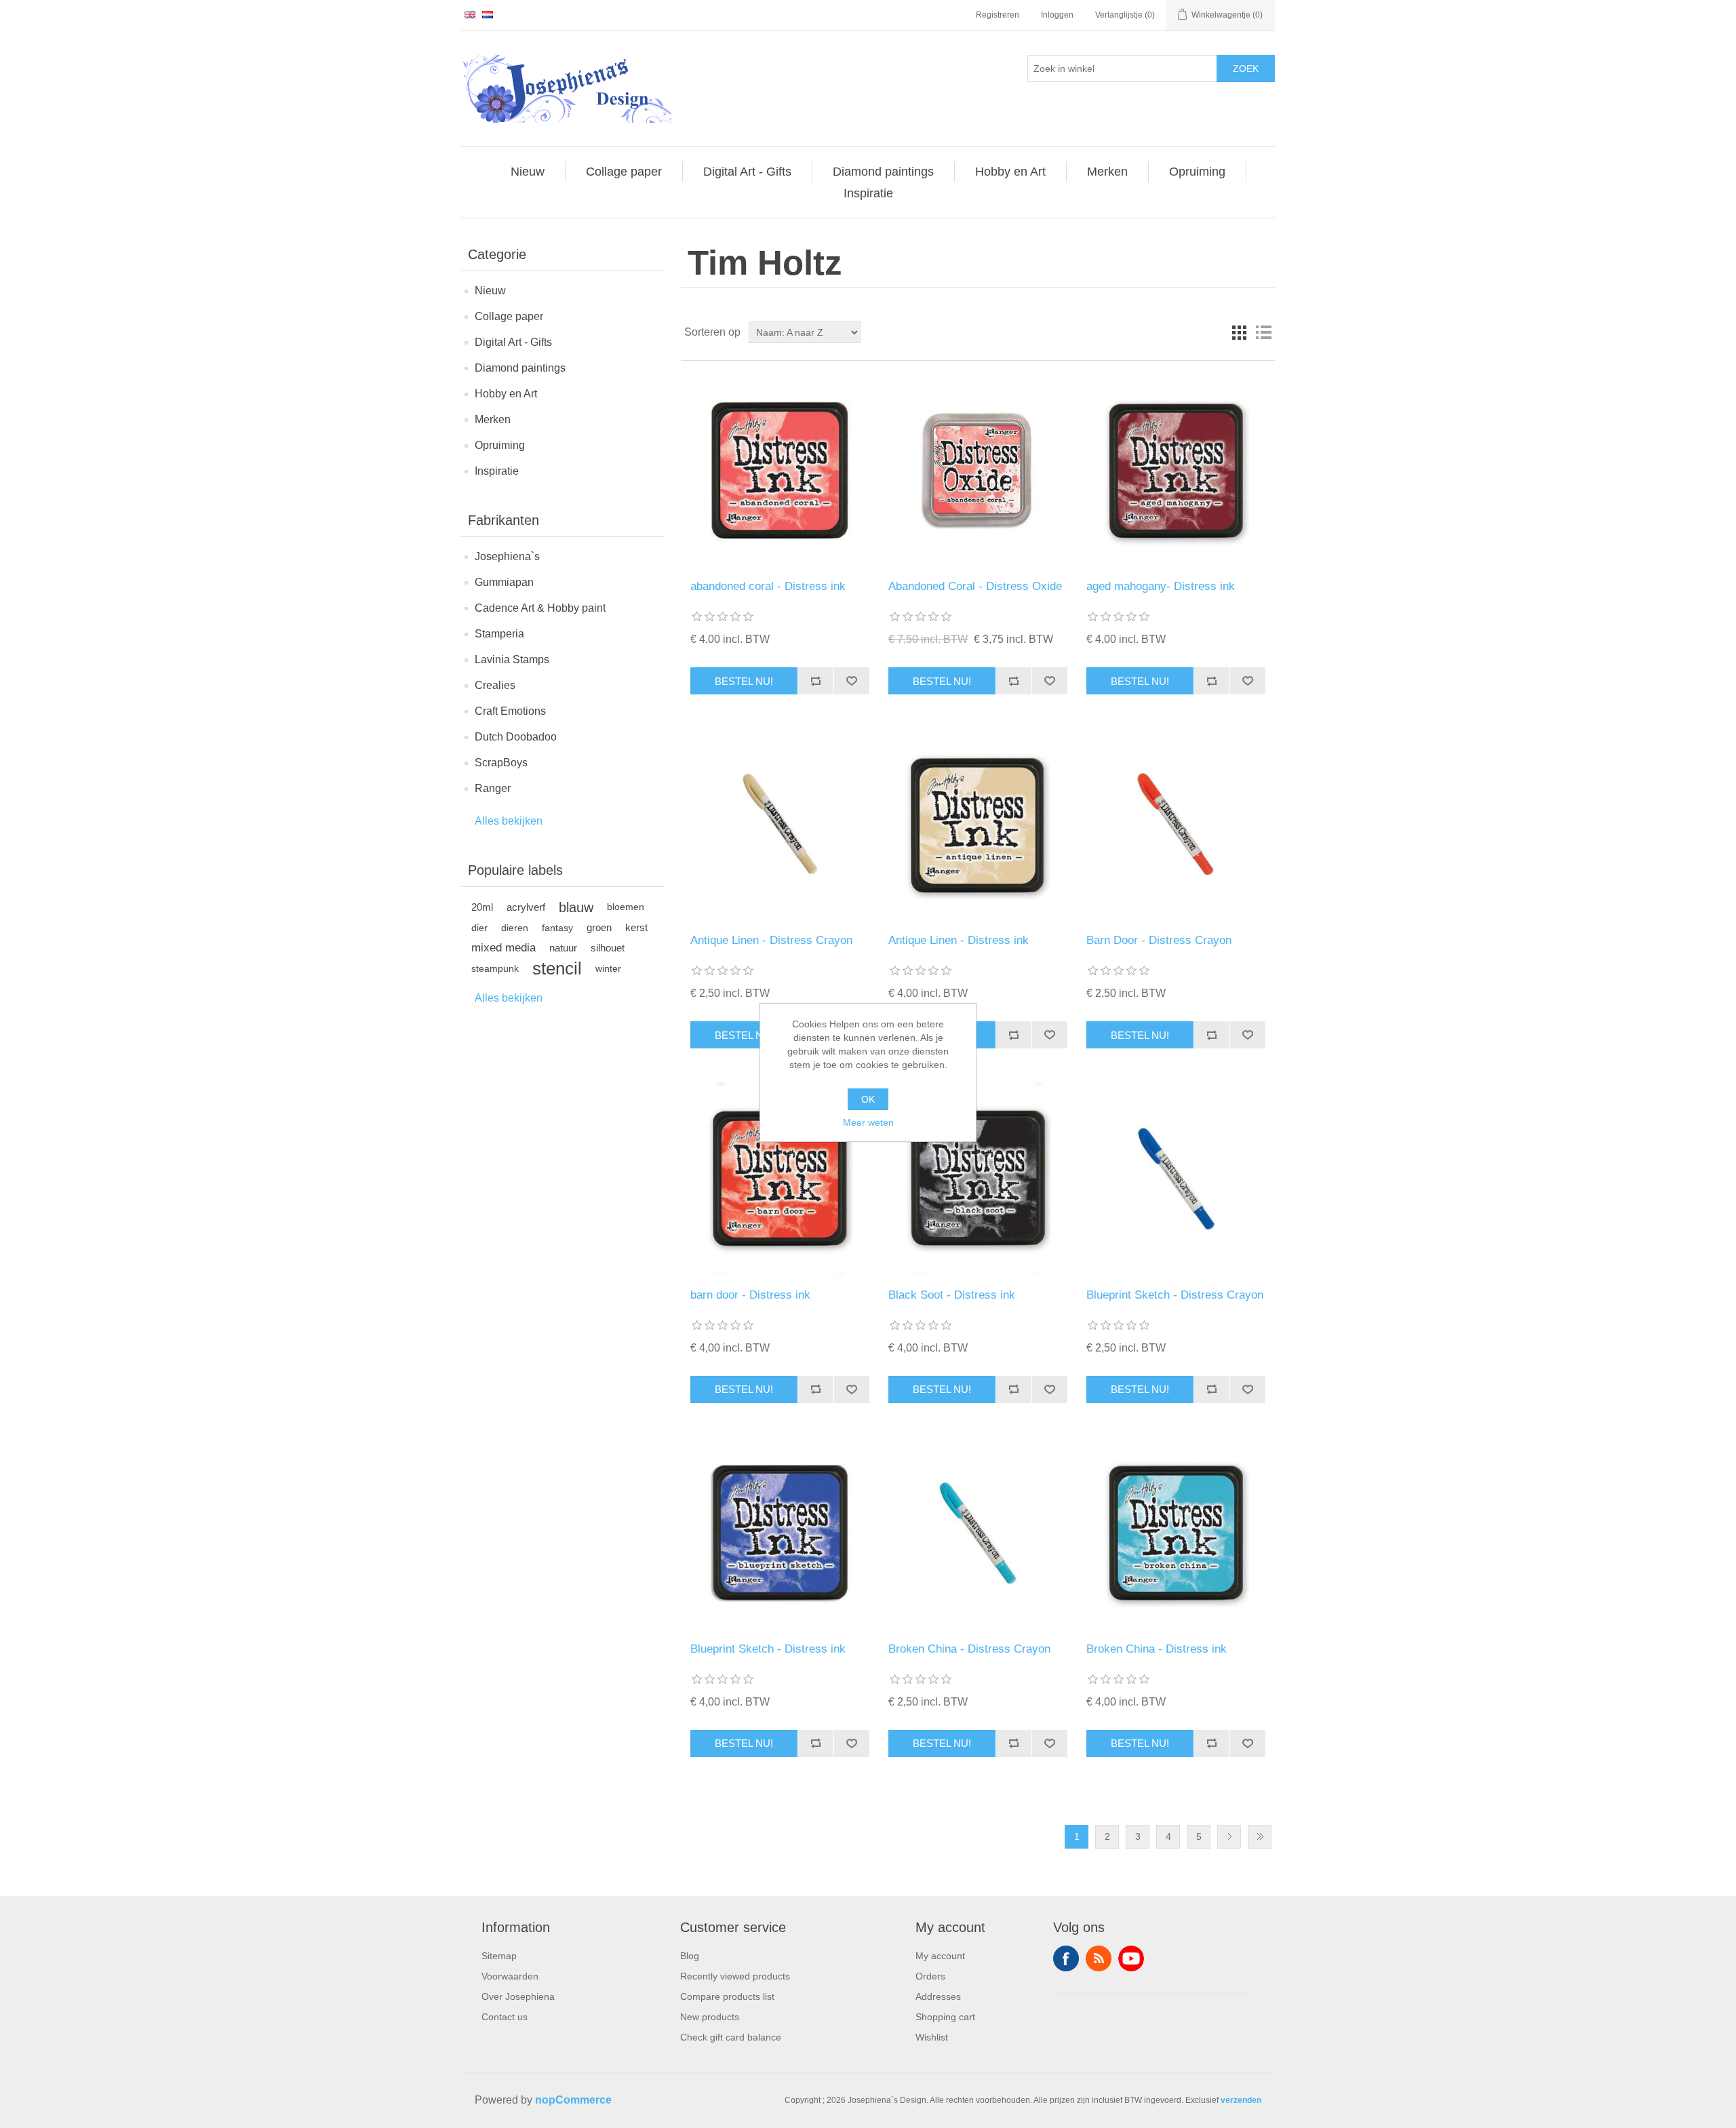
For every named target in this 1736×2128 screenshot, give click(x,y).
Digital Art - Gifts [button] (747, 172)
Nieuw (490, 291)
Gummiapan (504, 582)
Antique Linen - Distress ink (959, 940)
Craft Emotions (510, 711)
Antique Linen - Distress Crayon (771, 940)
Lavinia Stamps (512, 659)
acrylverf (526, 907)
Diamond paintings (520, 368)
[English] (470, 14)
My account (940, 1956)
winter (608, 968)
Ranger (493, 788)
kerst (636, 927)
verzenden (1241, 2100)
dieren (515, 928)
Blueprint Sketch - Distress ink (768, 1649)
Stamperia (499, 634)
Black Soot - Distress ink (952, 1295)
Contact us (505, 2017)
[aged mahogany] (1176, 470)
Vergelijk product (815, 681)
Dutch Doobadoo (516, 737)
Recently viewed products (735, 1976)
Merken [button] (1107, 172)
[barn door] (780, 1178)
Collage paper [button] (624, 172)
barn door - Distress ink (750, 1295)
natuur (563, 948)
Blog (690, 1956)
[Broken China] (1176, 1533)
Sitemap (499, 1956)
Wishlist (932, 2037)
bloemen (626, 907)
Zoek (1246, 68)
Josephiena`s (507, 556)
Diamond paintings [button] (883, 172)
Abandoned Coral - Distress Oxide (975, 586)
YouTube (1131, 1958)
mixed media (504, 948)
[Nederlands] (488, 14)
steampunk (495, 968)
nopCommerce (573, 2100)
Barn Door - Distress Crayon (1159, 940)
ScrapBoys (501, 763)
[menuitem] (528, 172)
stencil (557, 968)
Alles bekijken (509, 821)
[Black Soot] (978, 1178)
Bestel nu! (744, 681)
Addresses (938, 1996)
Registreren (998, 15)
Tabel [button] (1239, 332)
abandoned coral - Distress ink (768, 586)
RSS (1099, 1958)
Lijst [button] (1263, 332)
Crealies (495, 685)
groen (599, 927)
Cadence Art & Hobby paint (540, 608)
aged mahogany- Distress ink (1161, 586)
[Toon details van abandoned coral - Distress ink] (780, 470)
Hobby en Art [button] (1010, 172)
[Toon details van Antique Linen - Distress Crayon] (780, 824)
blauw (576, 907)
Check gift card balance (731, 2037)
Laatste (1260, 1837)
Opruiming (500, 445)
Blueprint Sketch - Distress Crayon (1175, 1295)
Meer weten (868, 1122)
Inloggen (1057, 15)
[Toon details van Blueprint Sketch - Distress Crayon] (1176, 1178)
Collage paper (509, 316)
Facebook (1066, 1958)
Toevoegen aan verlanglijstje (851, 681)
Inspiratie (497, 471)
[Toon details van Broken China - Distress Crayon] (978, 1533)
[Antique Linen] (978, 824)
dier (479, 928)
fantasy (557, 928)
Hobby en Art (506, 394)
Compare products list (727, 1996)
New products (710, 2017)
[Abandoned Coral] (978, 470)
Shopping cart (945, 2017)
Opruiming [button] (1197, 172)
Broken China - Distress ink (1157, 1649)
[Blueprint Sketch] (780, 1533)
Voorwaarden (510, 1976)
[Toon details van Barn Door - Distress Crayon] (1176, 824)
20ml (482, 907)
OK (868, 1099)
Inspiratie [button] (868, 193)
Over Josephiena (518, 1996)
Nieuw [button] (528, 172)
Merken (493, 419)
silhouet (608, 948)
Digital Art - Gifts (513, 342)
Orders (930, 1976)
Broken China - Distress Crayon (969, 1649)
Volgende (1229, 1837)
